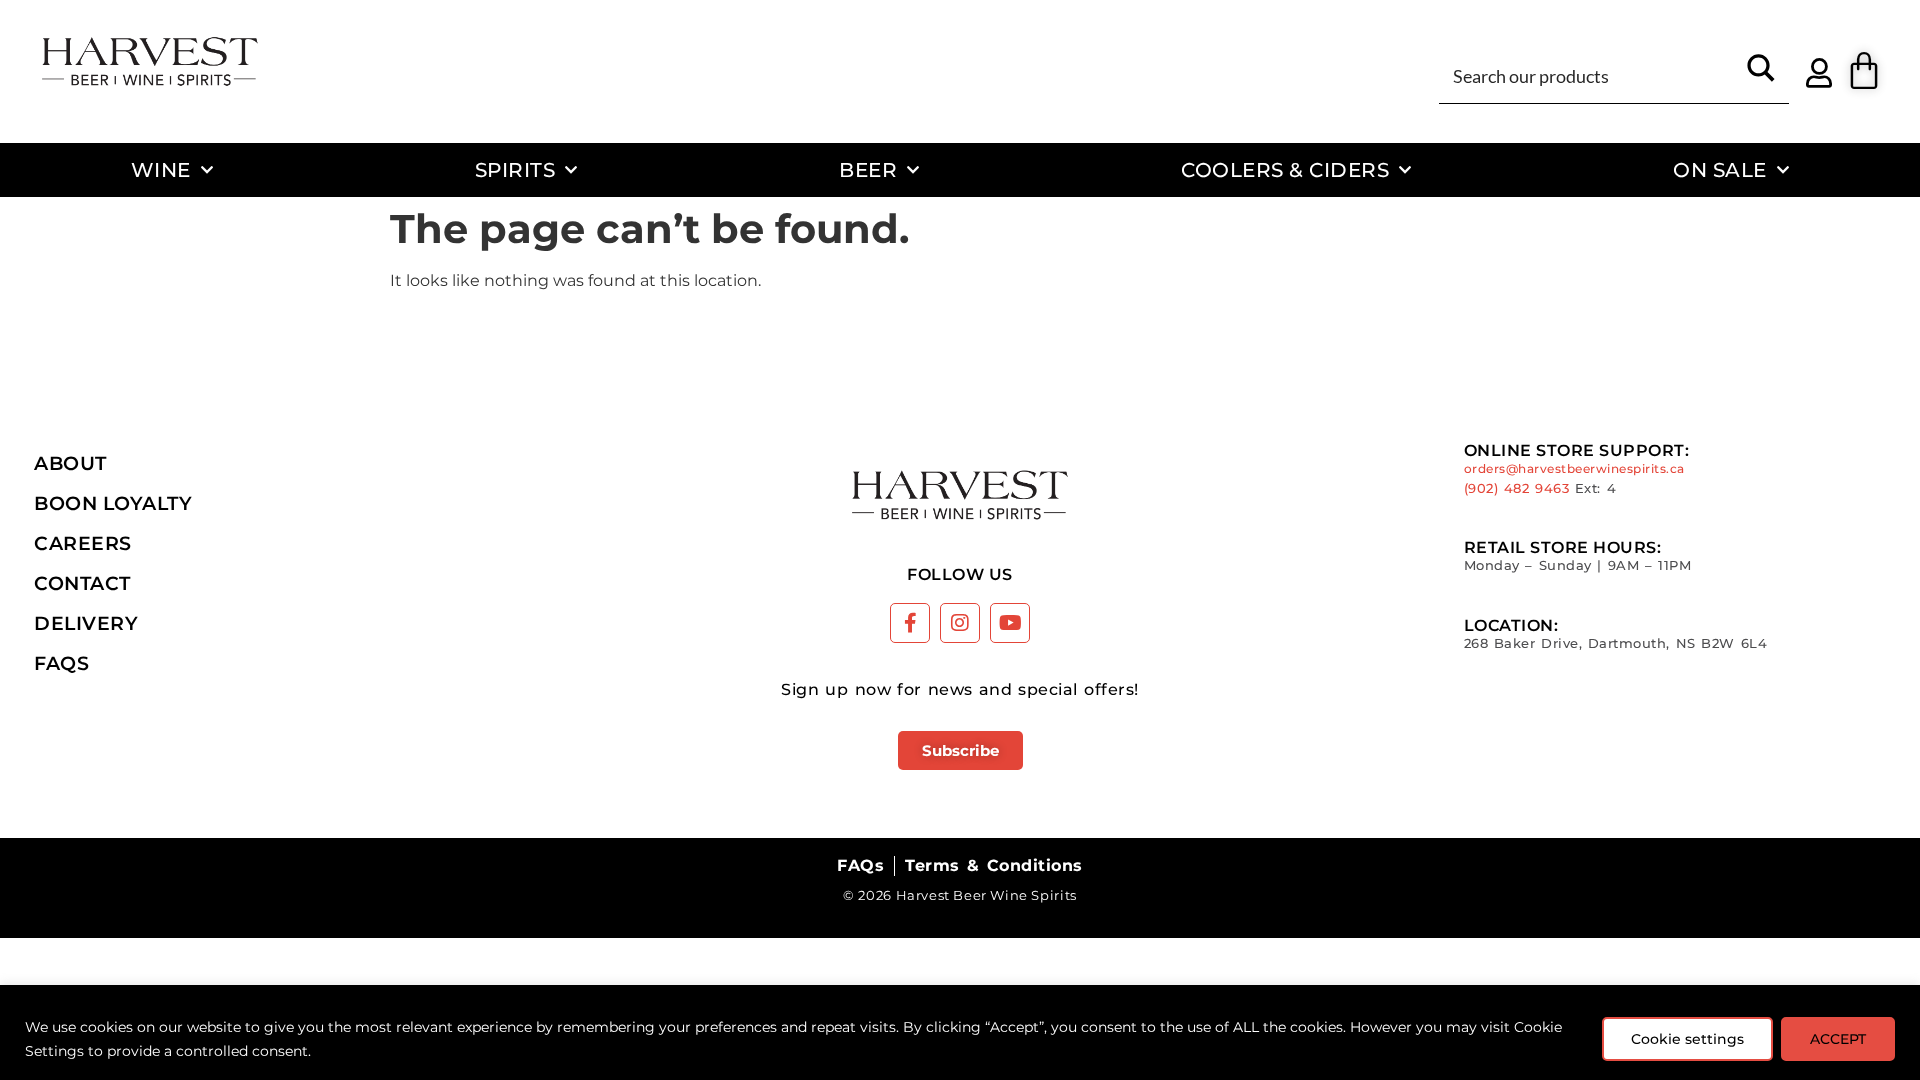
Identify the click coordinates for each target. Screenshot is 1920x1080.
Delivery (86, 623)
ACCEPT (1838, 1039)
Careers (83, 543)
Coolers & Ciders (1285, 169)
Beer (868, 169)
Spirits (515, 169)
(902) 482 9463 (1517, 488)
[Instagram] (960, 623)
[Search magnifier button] (1761, 75)
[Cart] (1864, 71)
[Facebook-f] (910, 623)
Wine (161, 169)
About (70, 463)
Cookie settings (1687, 1039)
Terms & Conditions (993, 865)
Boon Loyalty (113, 503)
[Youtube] (1010, 623)
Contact (82, 583)
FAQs (61, 663)
